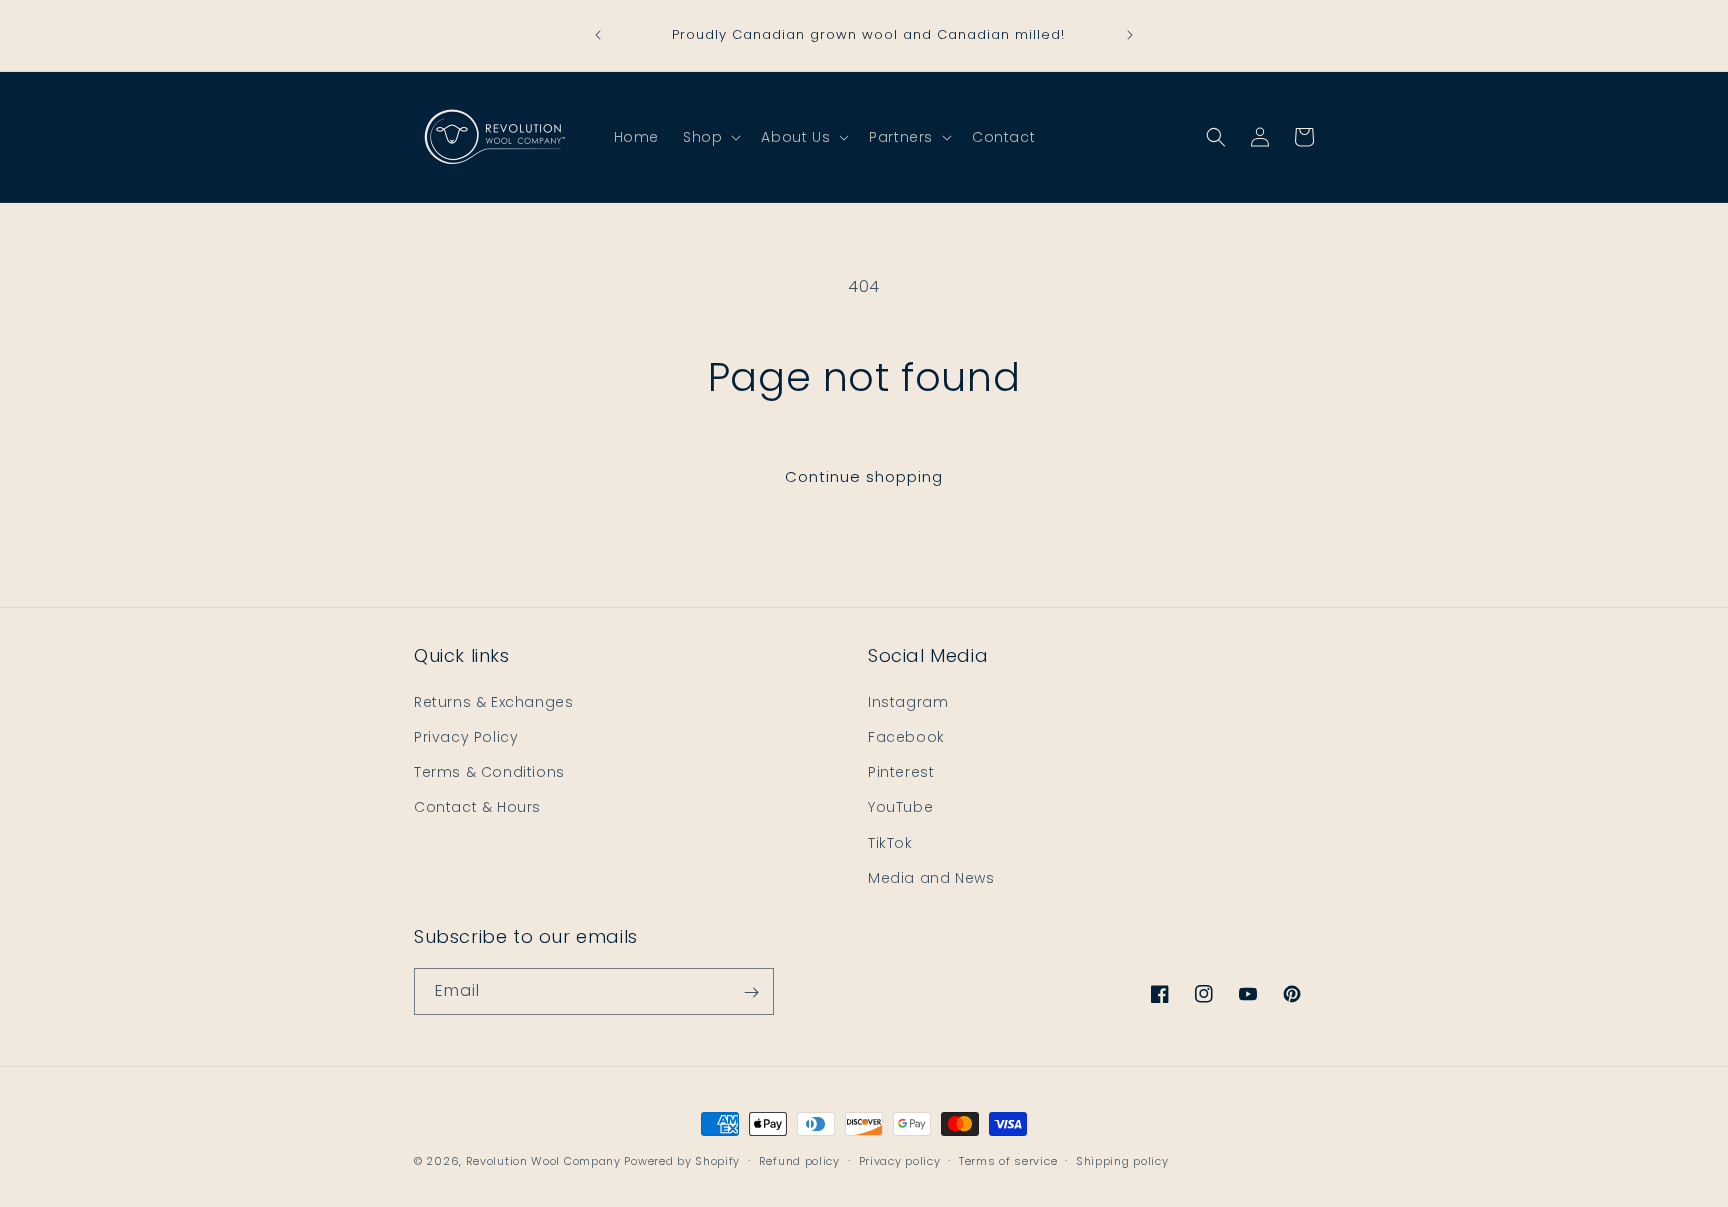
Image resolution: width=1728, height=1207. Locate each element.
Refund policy (799, 1160)
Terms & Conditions (489, 771)
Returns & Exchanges (493, 701)
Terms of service (1008, 1160)
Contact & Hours (477, 807)
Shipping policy (1122, 1160)
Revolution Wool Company (543, 1161)
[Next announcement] (1130, 35)
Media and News (931, 877)
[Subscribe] (751, 992)
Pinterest (901, 771)
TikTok (890, 842)
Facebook (906, 736)
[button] (710, 137)
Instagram (908, 701)
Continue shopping (864, 476)
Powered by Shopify (682, 1161)
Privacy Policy (466, 736)
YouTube (900, 807)
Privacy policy (900, 1160)
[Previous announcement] (598, 35)
